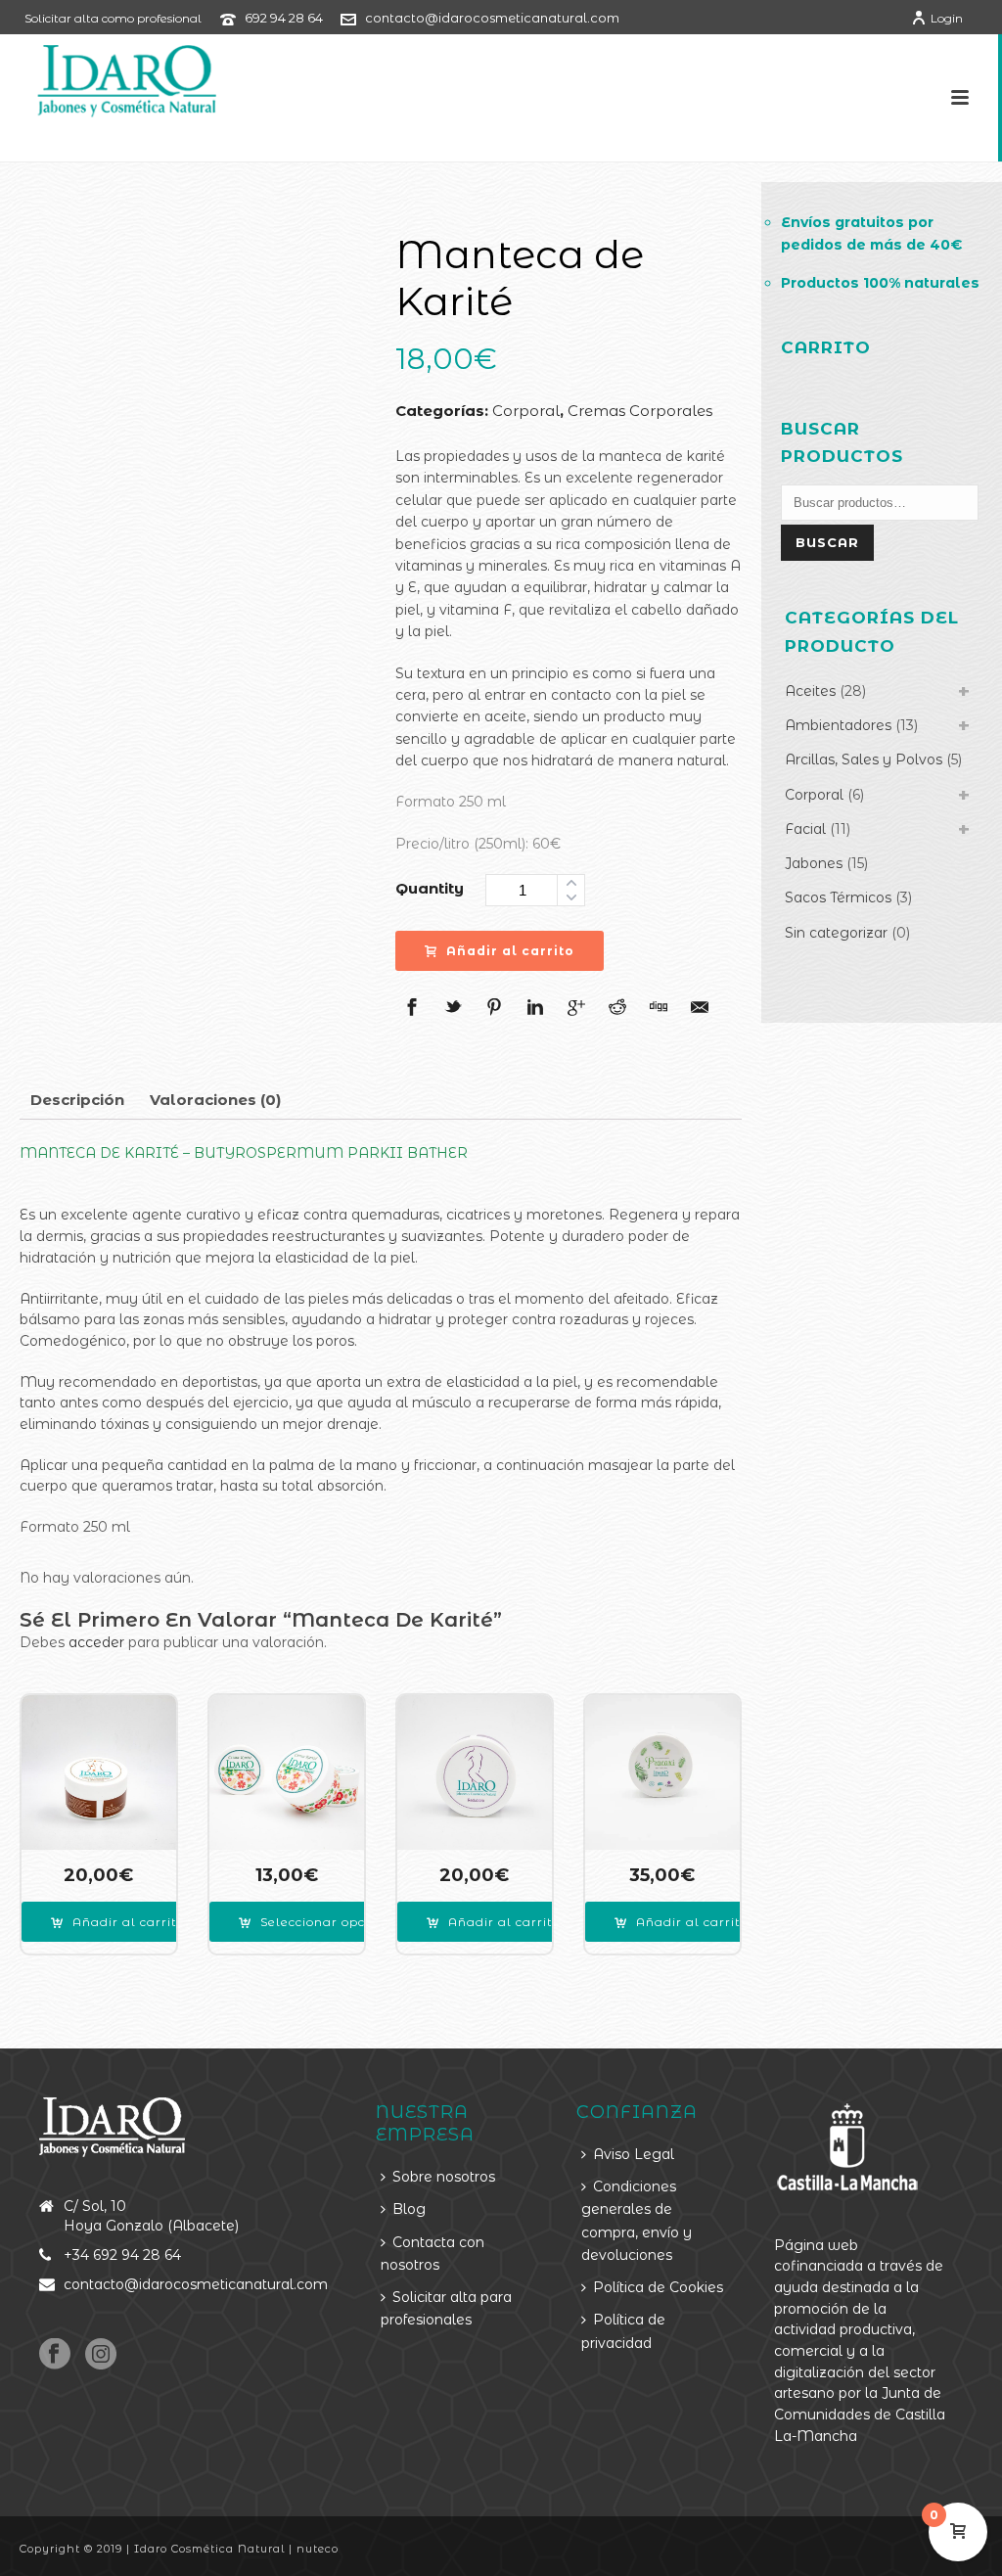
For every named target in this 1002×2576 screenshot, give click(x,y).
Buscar (827, 542)
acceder (96, 1642)
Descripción (77, 1100)
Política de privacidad (623, 2331)
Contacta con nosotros (433, 2254)
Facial (805, 829)
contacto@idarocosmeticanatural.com (492, 18)
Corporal (526, 411)
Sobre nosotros (444, 2177)
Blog (409, 2209)
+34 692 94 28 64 (122, 2255)
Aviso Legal (634, 2154)
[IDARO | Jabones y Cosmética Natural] (109, 78)
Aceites (810, 691)
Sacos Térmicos (838, 897)
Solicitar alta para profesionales (446, 2308)
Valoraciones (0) (215, 1100)
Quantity (430, 888)
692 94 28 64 (284, 18)
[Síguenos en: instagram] (101, 2355)
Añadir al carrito (510, 951)
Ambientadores (838, 725)
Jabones (814, 863)
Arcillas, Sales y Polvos (864, 759)
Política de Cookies (658, 2287)
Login (947, 18)
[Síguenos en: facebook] (55, 2355)
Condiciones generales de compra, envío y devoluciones (637, 2221)
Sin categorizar (836, 933)
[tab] (77, 1100)
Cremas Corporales (640, 411)
